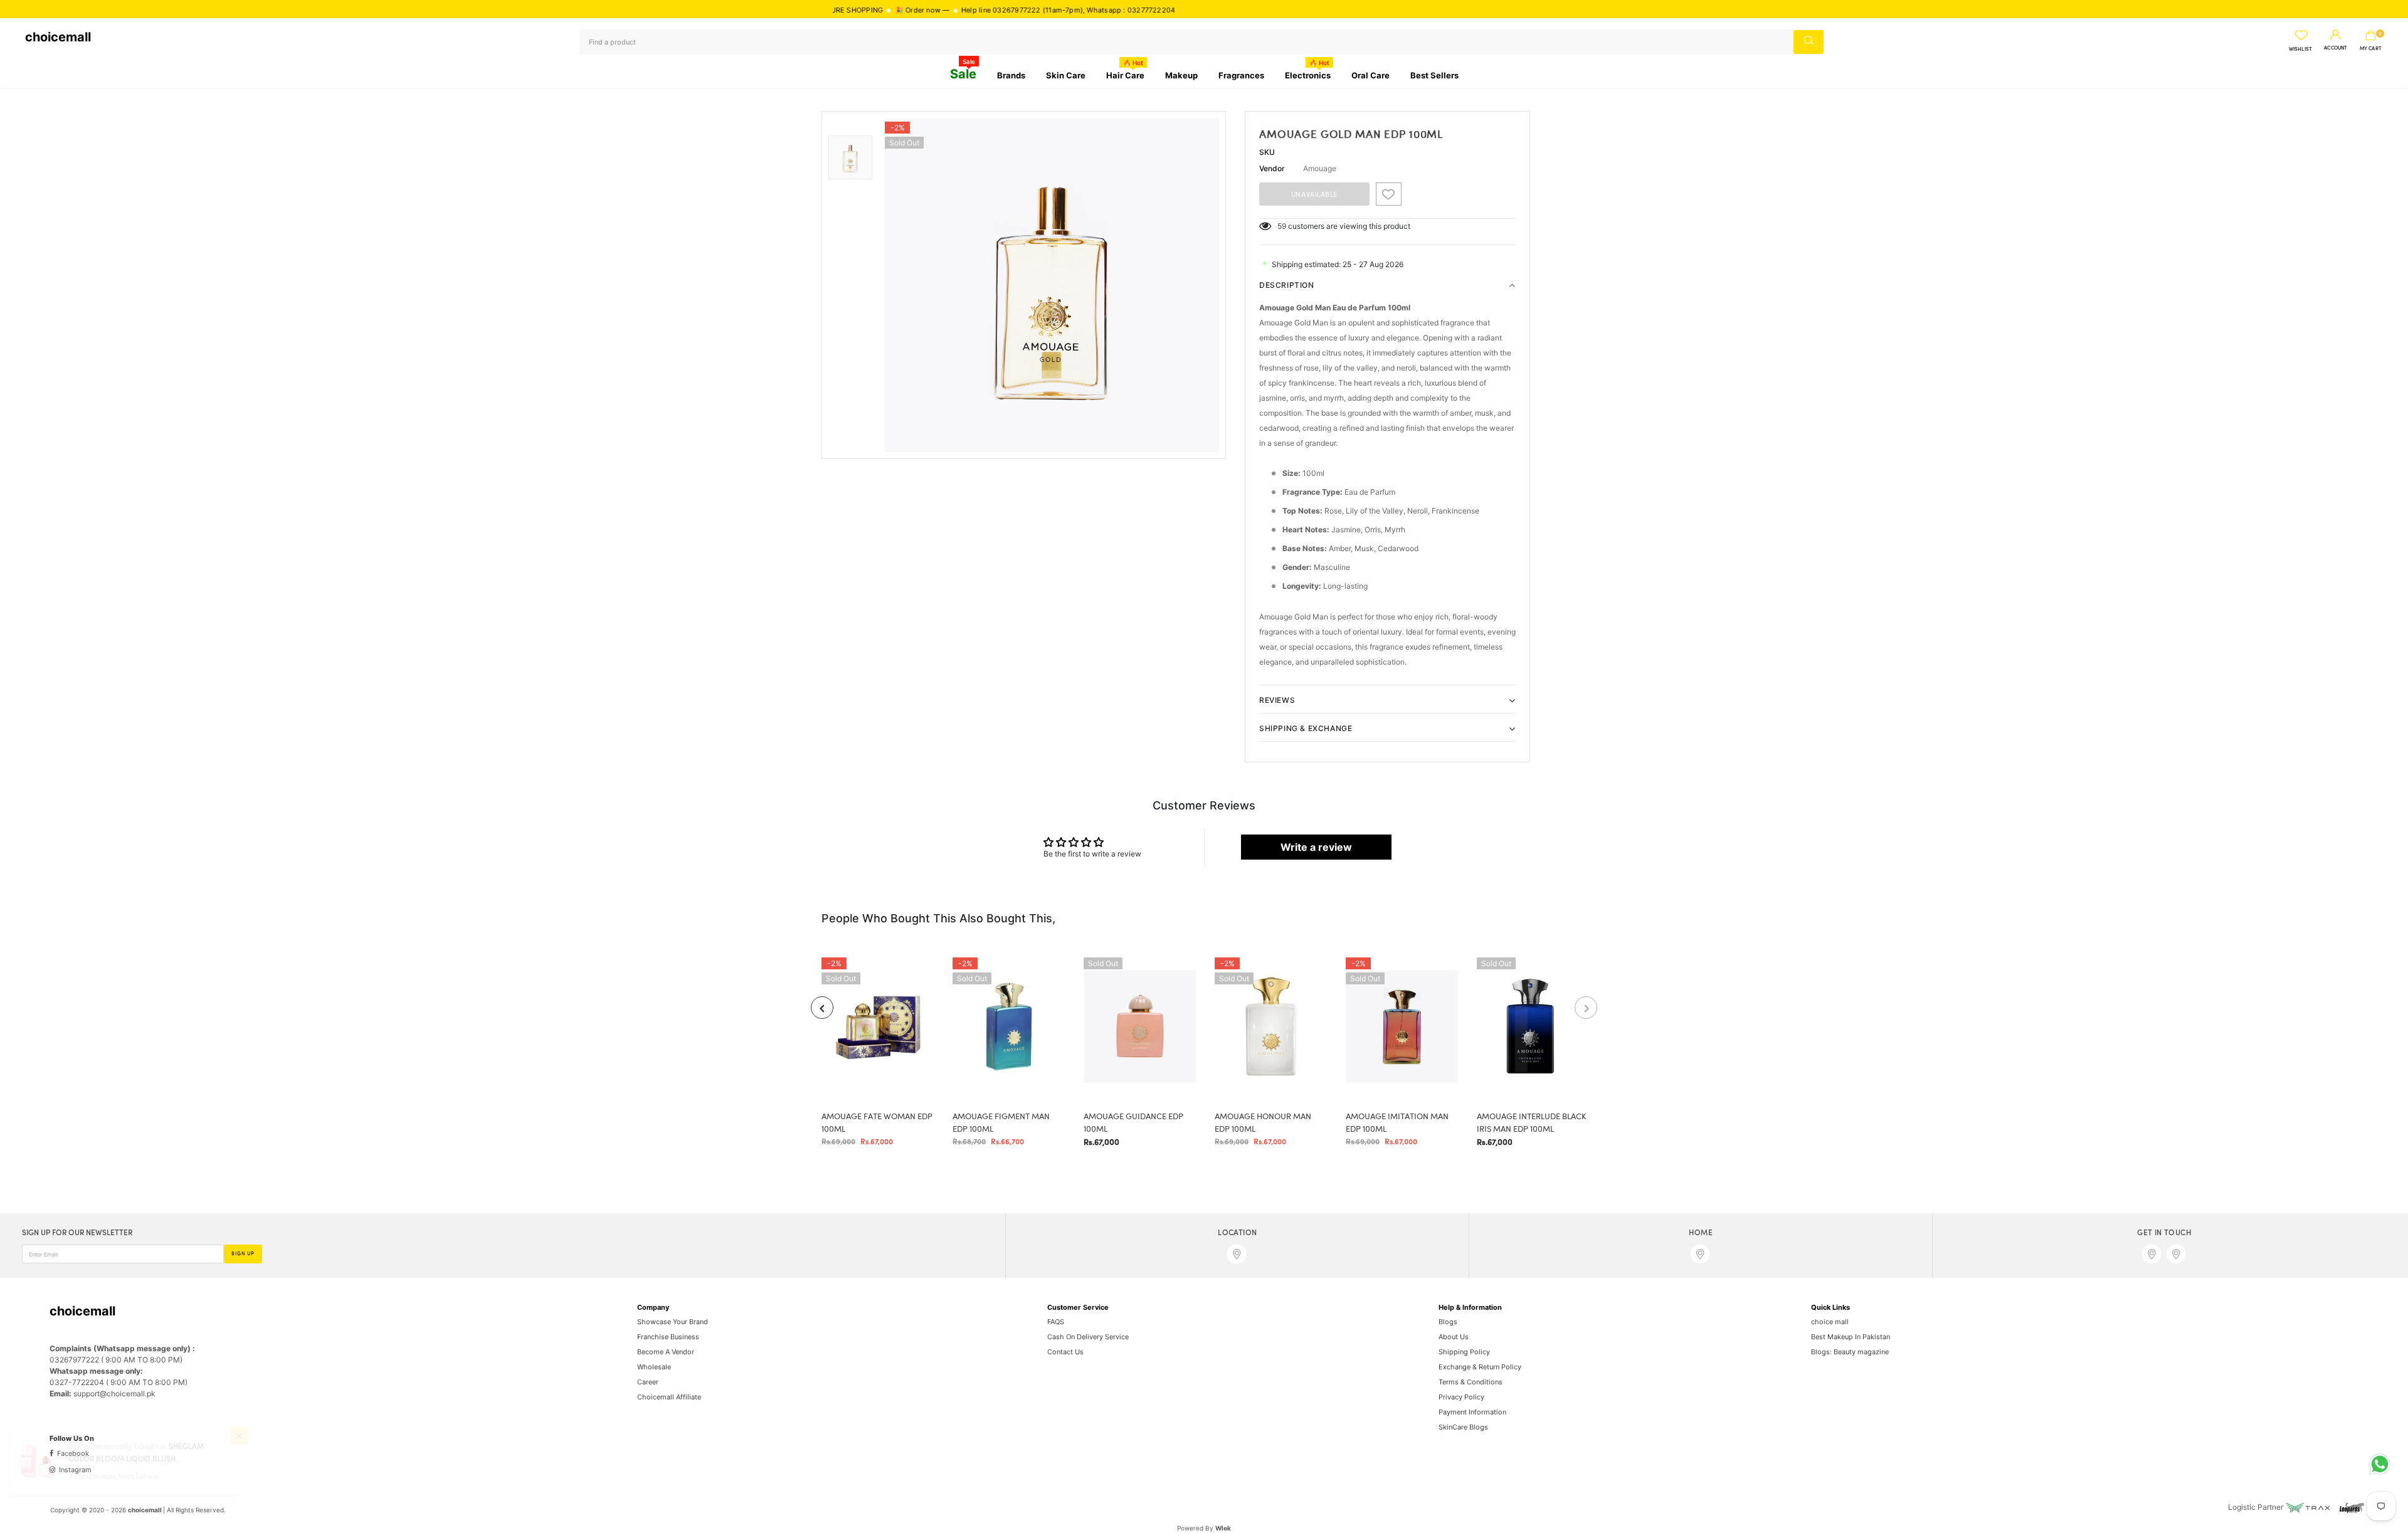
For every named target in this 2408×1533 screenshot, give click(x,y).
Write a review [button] (1316, 847)
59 (1282, 226)
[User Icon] (2336, 35)
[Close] (239, 1462)
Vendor (1272, 168)
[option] (1052, 285)
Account (2336, 48)
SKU (1267, 152)
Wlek (1223, 1528)
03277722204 (1066, 10)
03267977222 (932, 10)
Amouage (1320, 168)
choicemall (58, 37)
